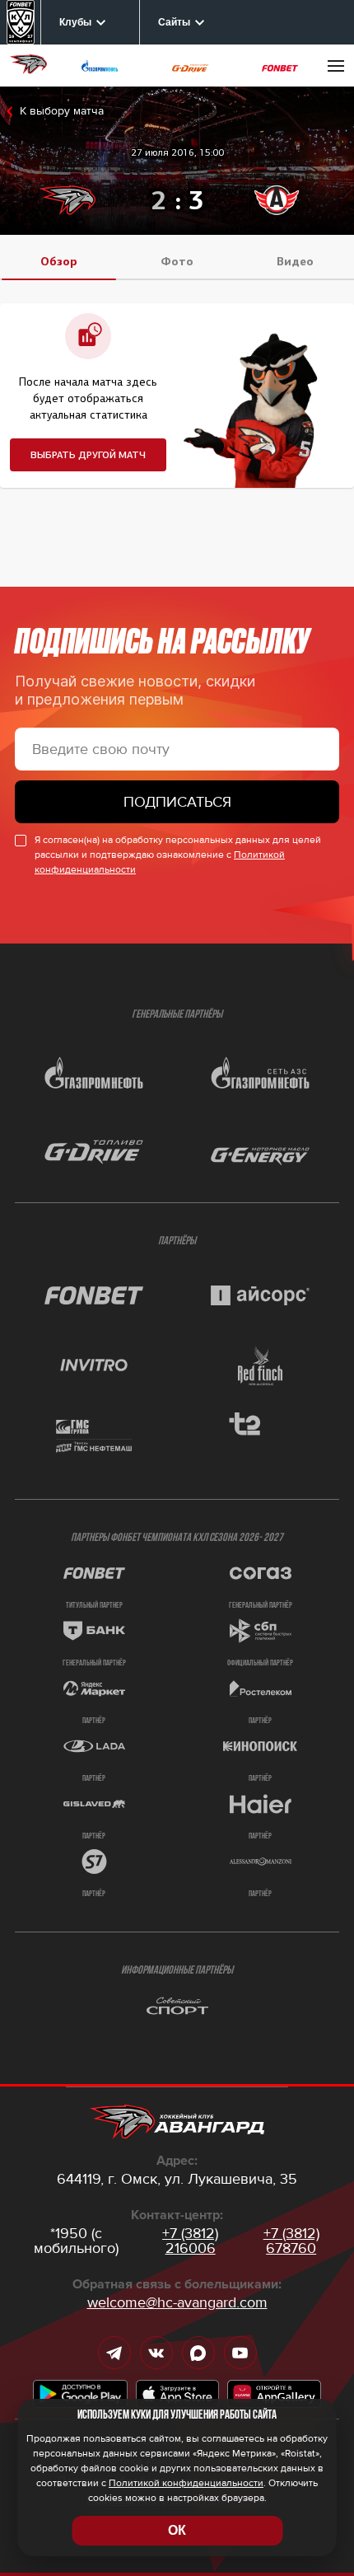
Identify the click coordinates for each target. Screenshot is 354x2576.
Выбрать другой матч (88, 455)
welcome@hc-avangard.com (177, 2302)
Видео (295, 262)
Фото (177, 262)
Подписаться (177, 802)
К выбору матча (62, 111)
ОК (177, 2530)
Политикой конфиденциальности (186, 2483)
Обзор (59, 262)
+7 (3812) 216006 (190, 2241)
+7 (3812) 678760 (291, 2241)
